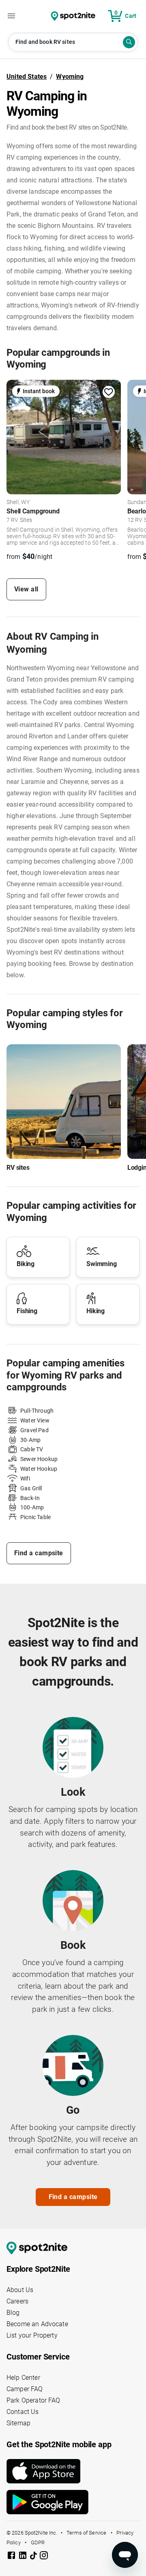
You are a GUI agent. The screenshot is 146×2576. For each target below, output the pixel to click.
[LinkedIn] (24, 2557)
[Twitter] (34, 2556)
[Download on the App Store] (73, 2471)
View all (26, 589)
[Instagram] (44, 2557)
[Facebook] (12, 2557)
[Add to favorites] (109, 392)
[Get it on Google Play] (73, 2502)
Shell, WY (18, 502)
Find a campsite (39, 1553)
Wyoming (70, 77)
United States (27, 77)
